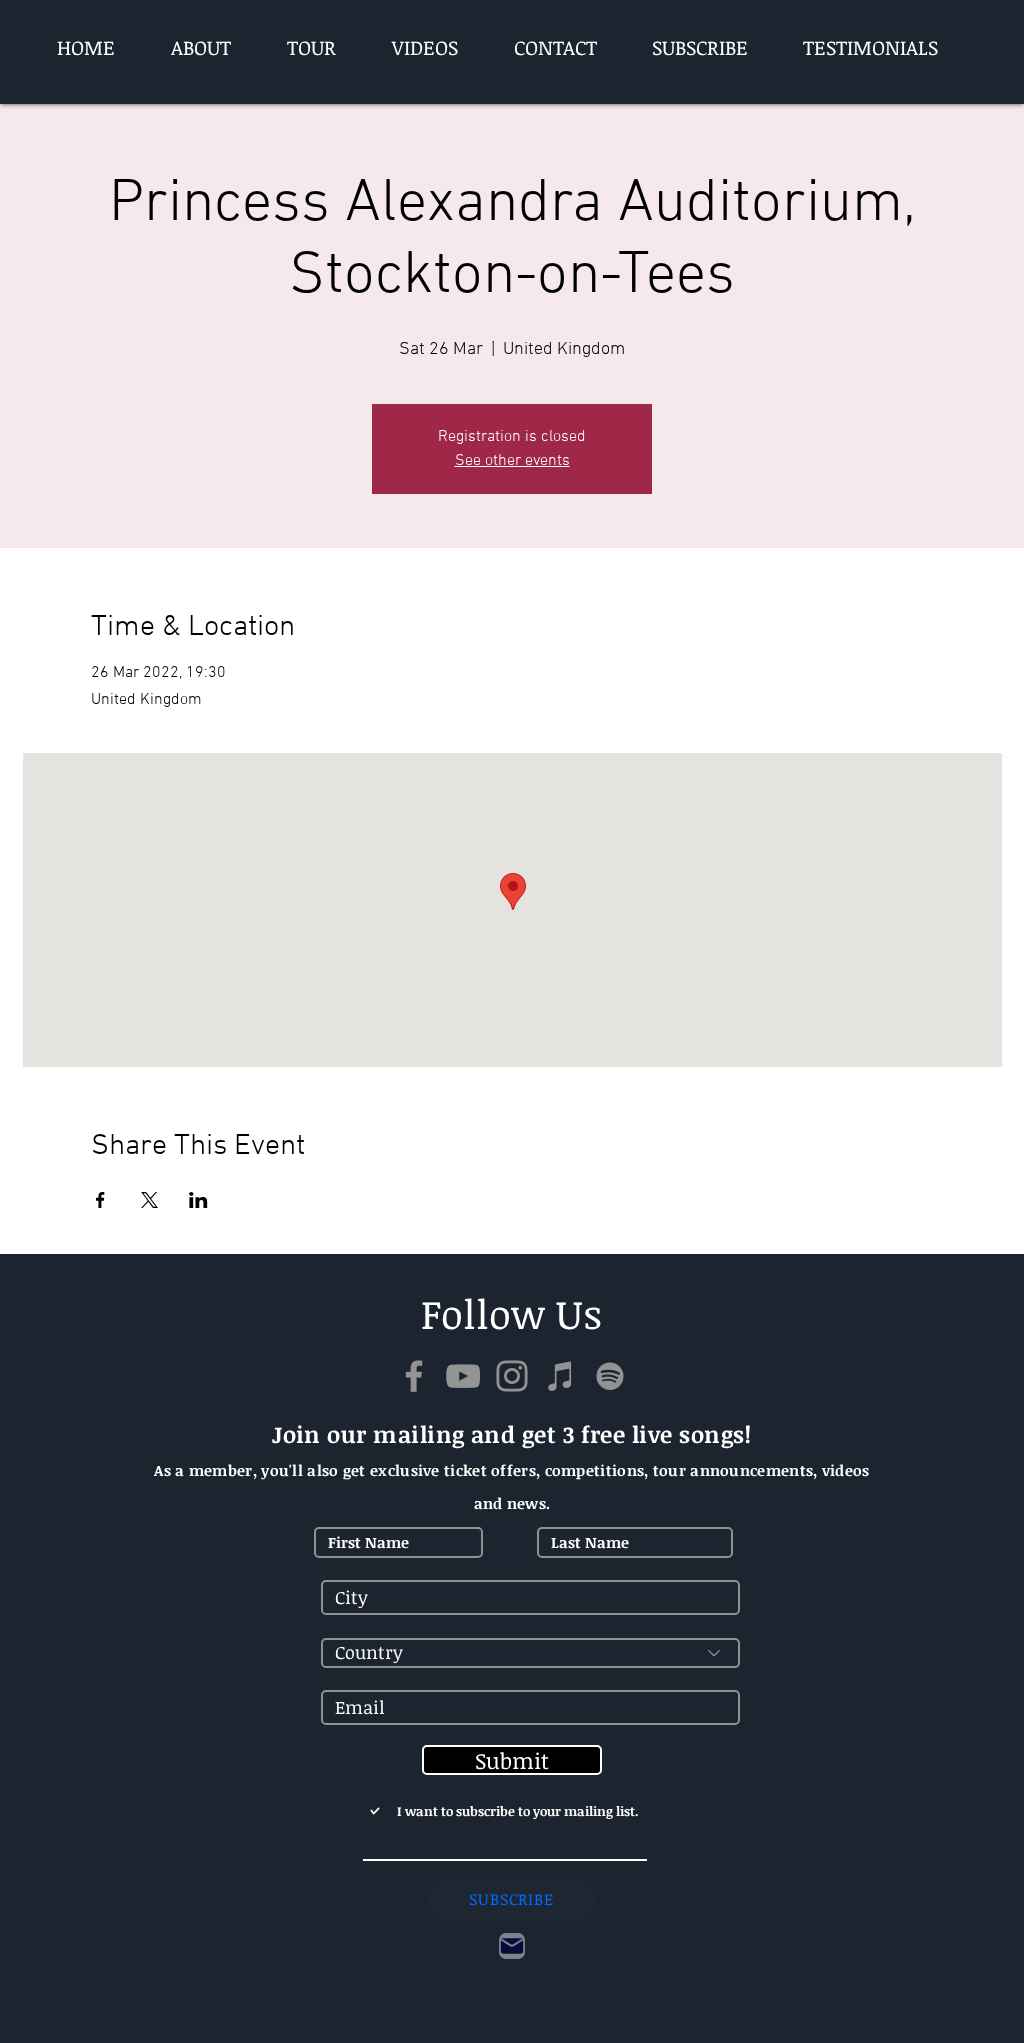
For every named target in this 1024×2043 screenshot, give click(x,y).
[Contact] (512, 1946)
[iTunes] (561, 1376)
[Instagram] (512, 1376)
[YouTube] (463, 1376)
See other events (512, 461)
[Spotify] (610, 1376)
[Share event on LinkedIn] (198, 1200)
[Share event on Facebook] (100, 1200)
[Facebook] (414, 1376)
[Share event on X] (149, 1200)
